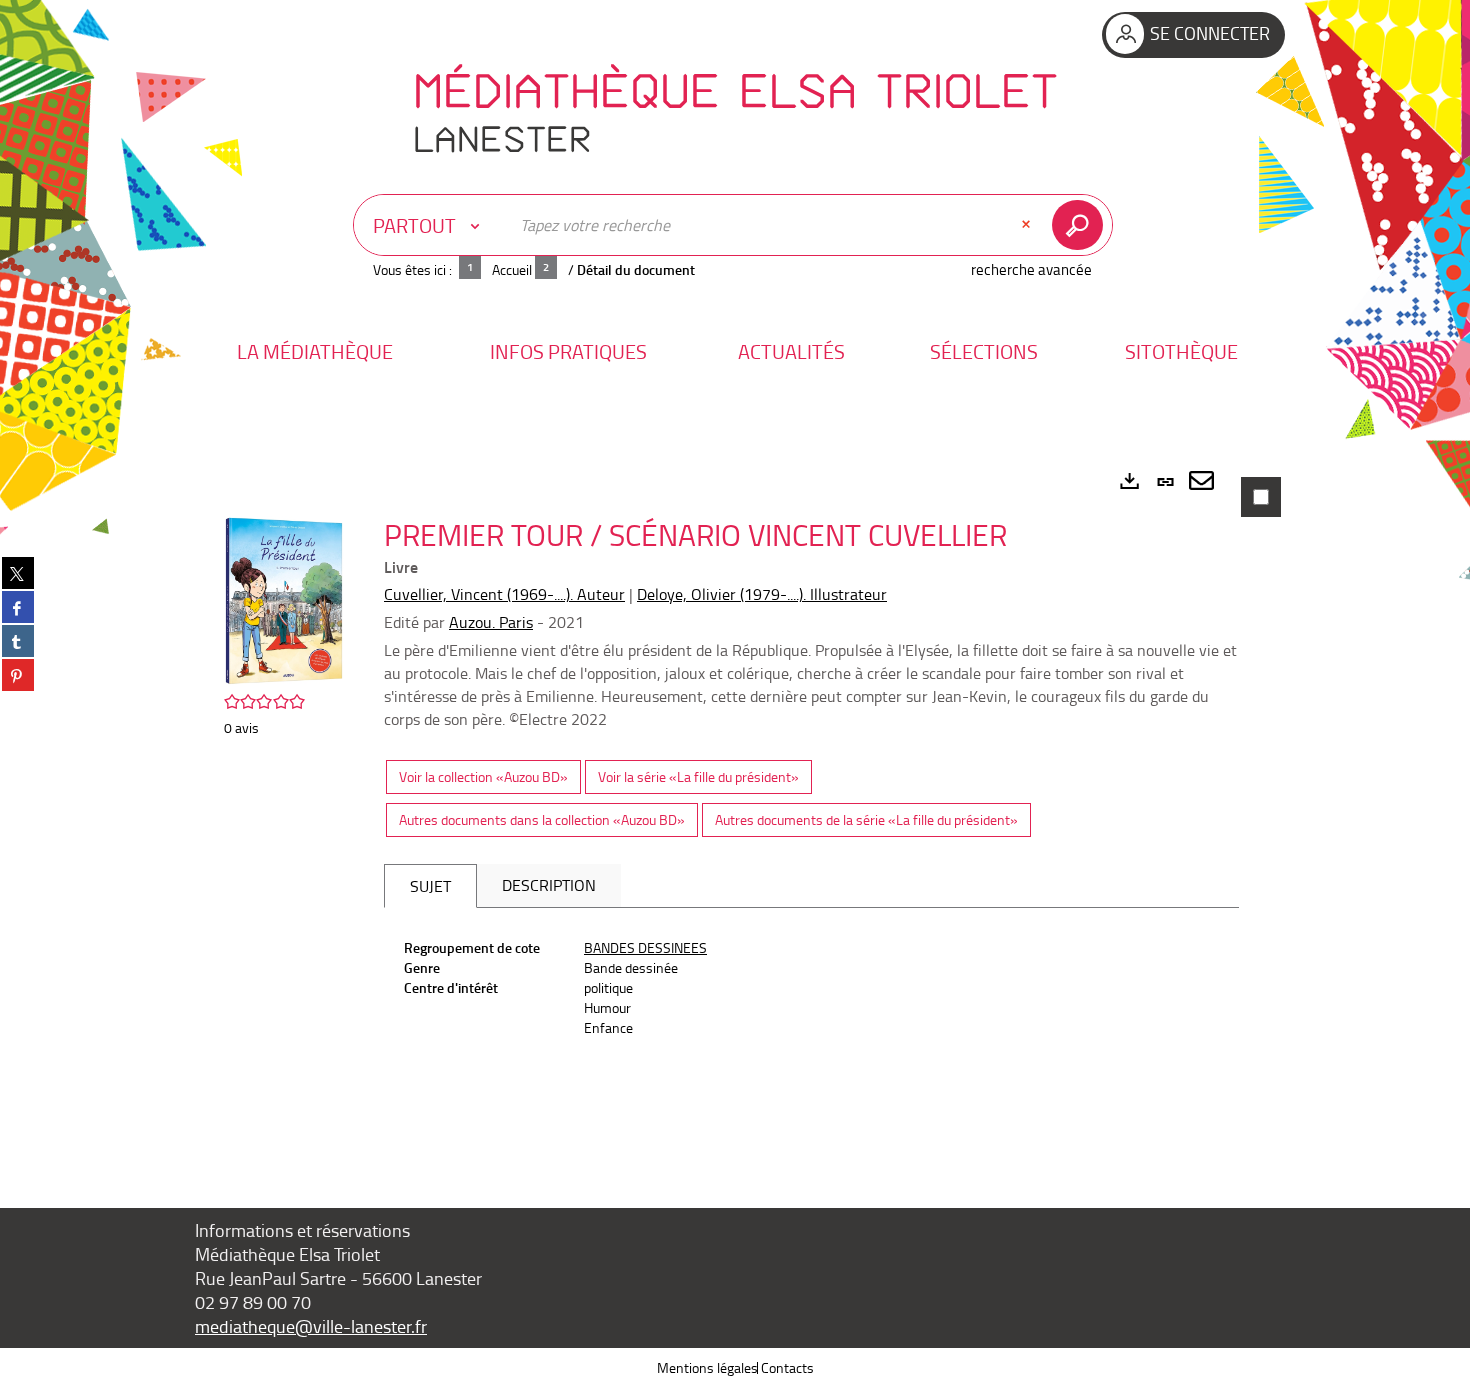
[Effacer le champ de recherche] (1028, 225)
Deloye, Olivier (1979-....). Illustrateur (762, 594)
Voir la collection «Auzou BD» (483, 776)
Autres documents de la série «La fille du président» (866, 819)
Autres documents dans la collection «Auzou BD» (542, 819)
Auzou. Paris (491, 622)
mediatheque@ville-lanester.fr (311, 1326)
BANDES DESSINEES (645, 947)
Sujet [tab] (430, 886)
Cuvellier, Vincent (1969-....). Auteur (504, 594)
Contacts (787, 1367)
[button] (315, 351)
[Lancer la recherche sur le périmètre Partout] (1081, 225)
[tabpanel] (735, 806)
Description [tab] (549, 885)
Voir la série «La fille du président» (698, 776)
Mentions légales (707, 1367)
